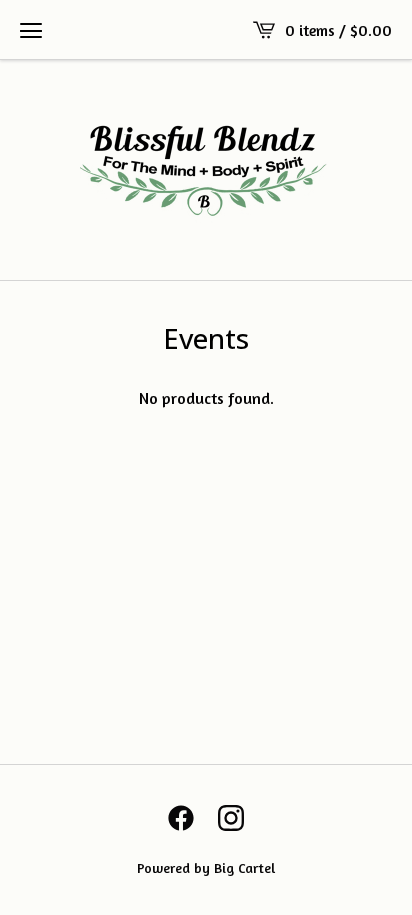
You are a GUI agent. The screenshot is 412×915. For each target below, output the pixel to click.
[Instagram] (231, 818)
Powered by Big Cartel (206, 867)
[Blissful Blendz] (206, 170)
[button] (31, 30)
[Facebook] (181, 818)
